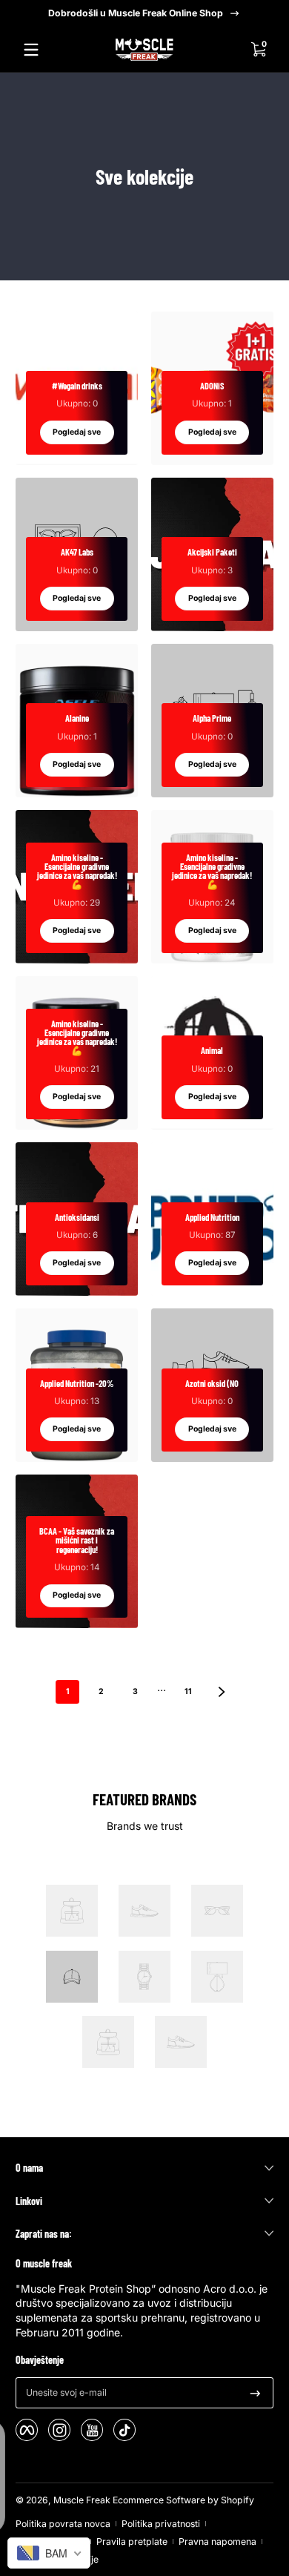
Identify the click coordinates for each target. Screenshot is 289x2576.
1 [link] (68, 1691)
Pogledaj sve (77, 432)
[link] (72, 1913)
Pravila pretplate (132, 2542)
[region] (144, 13)
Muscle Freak (82, 2500)
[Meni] (31, 50)
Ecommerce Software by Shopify (183, 2500)
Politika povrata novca (63, 2524)
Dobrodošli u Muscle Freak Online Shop (136, 13)
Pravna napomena (217, 2542)
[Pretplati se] (255, 2393)
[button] (258, 50)
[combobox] (49, 2553)
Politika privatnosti (161, 2524)
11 (188, 1691)
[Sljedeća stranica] (222, 1692)
